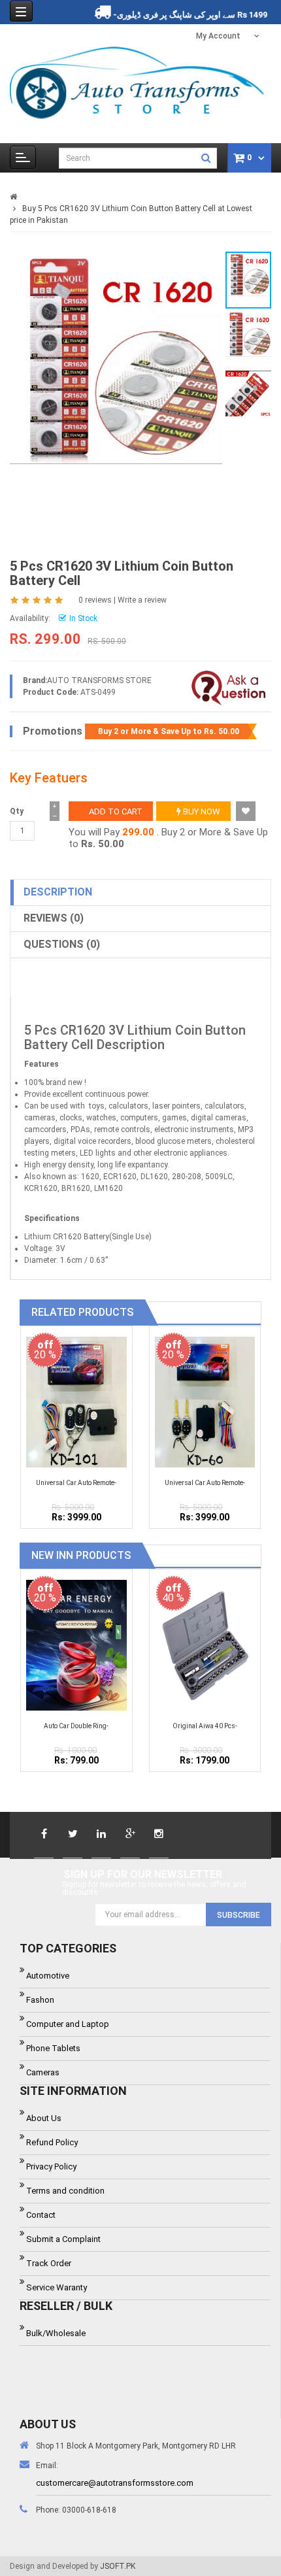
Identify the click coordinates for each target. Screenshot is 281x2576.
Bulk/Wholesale (56, 2333)
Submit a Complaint (63, 2239)
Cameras (43, 2072)
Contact (41, 2215)
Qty (17, 811)
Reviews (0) (54, 918)
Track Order (49, 2263)
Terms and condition (65, 2191)
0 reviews (95, 600)
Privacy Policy (51, 2166)
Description (58, 892)
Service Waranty (57, 2287)
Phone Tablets (53, 2048)
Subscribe (239, 1915)
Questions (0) (62, 944)
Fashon (40, 2000)
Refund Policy (52, 2142)
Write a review (142, 600)
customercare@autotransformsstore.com (115, 2483)
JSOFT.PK (118, 2566)
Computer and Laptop (68, 2024)
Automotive (48, 1976)
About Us (44, 2118)
